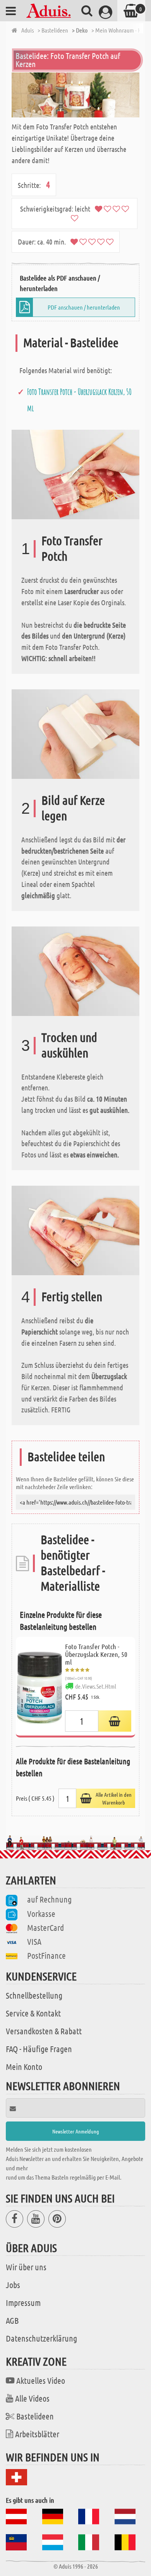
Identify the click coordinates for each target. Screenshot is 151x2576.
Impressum (23, 2302)
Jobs (13, 2285)
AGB (12, 2320)
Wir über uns (26, 2267)
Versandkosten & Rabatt (44, 2031)
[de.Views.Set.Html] (115, 1721)
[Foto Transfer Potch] (75, 474)
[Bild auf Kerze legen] (75, 733)
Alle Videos (32, 2398)
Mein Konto (24, 2066)
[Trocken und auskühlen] (75, 970)
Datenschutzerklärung (41, 2338)
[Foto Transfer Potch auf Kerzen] (75, 95)
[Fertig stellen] (75, 1230)
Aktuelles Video (41, 2380)
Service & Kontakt (33, 2013)
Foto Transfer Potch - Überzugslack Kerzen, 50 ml (96, 1654)
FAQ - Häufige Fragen (39, 2049)
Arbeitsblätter (37, 2434)
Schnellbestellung (34, 1995)
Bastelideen (35, 2416)
